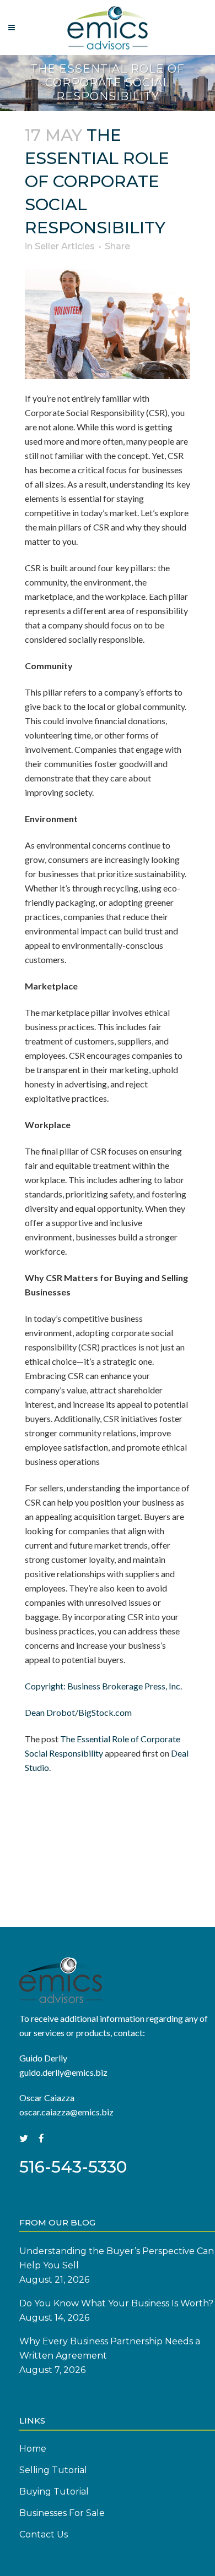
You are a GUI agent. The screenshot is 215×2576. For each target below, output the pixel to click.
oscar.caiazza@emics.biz (66, 2112)
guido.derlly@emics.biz (63, 2072)
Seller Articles (65, 246)
